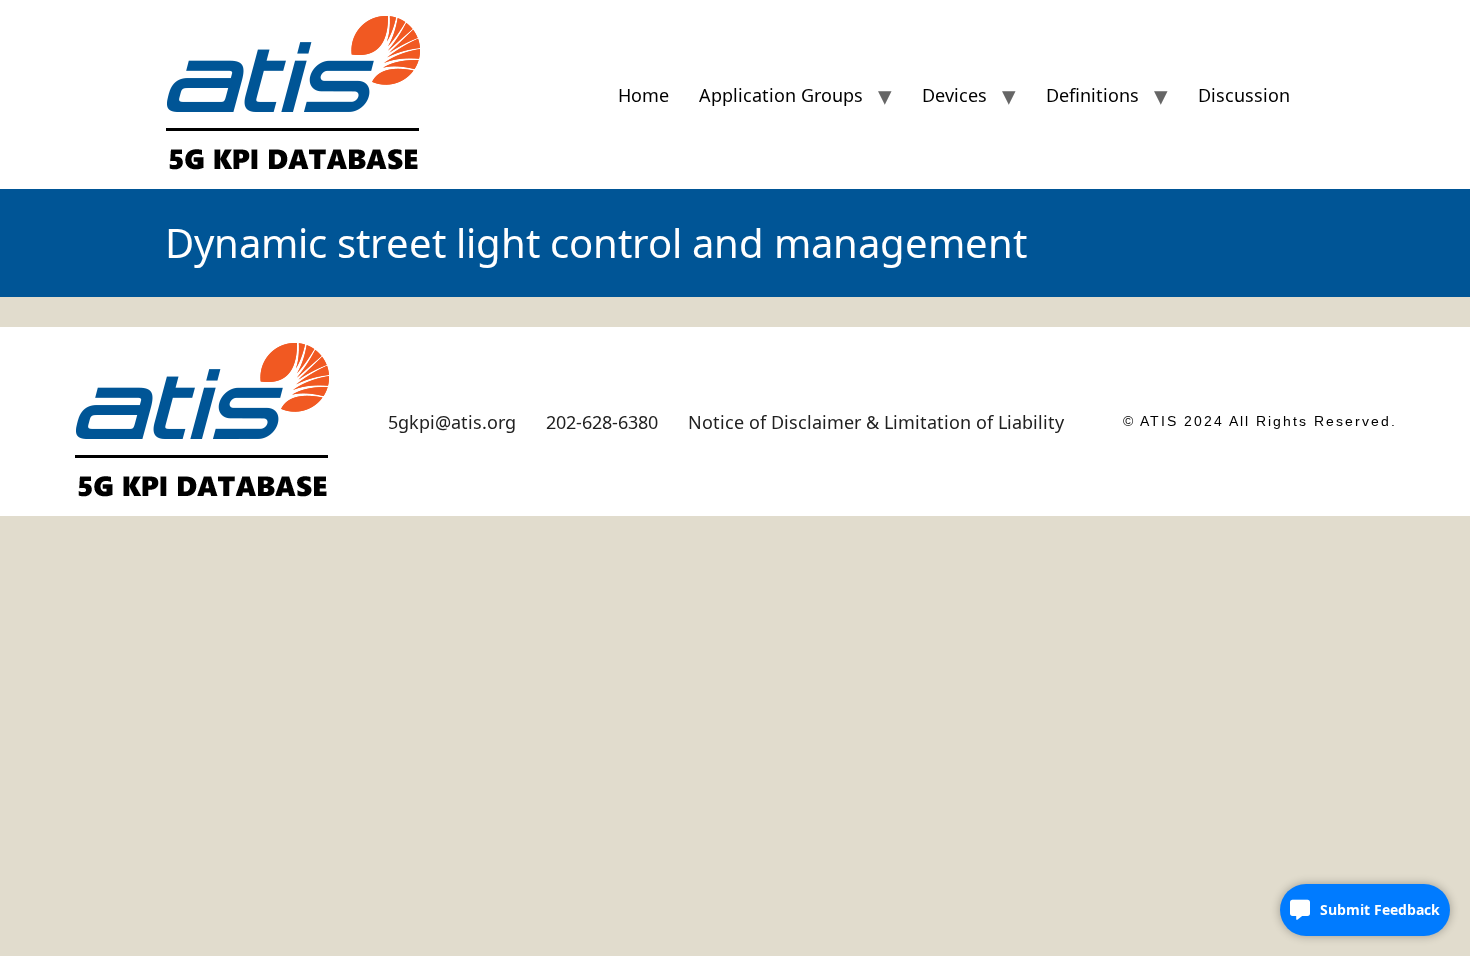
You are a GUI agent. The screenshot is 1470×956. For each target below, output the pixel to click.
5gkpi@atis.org (452, 422)
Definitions (1092, 95)
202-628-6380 (602, 422)
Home (643, 95)
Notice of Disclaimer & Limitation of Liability (876, 422)
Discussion (1244, 95)
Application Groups (781, 95)
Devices (954, 95)
